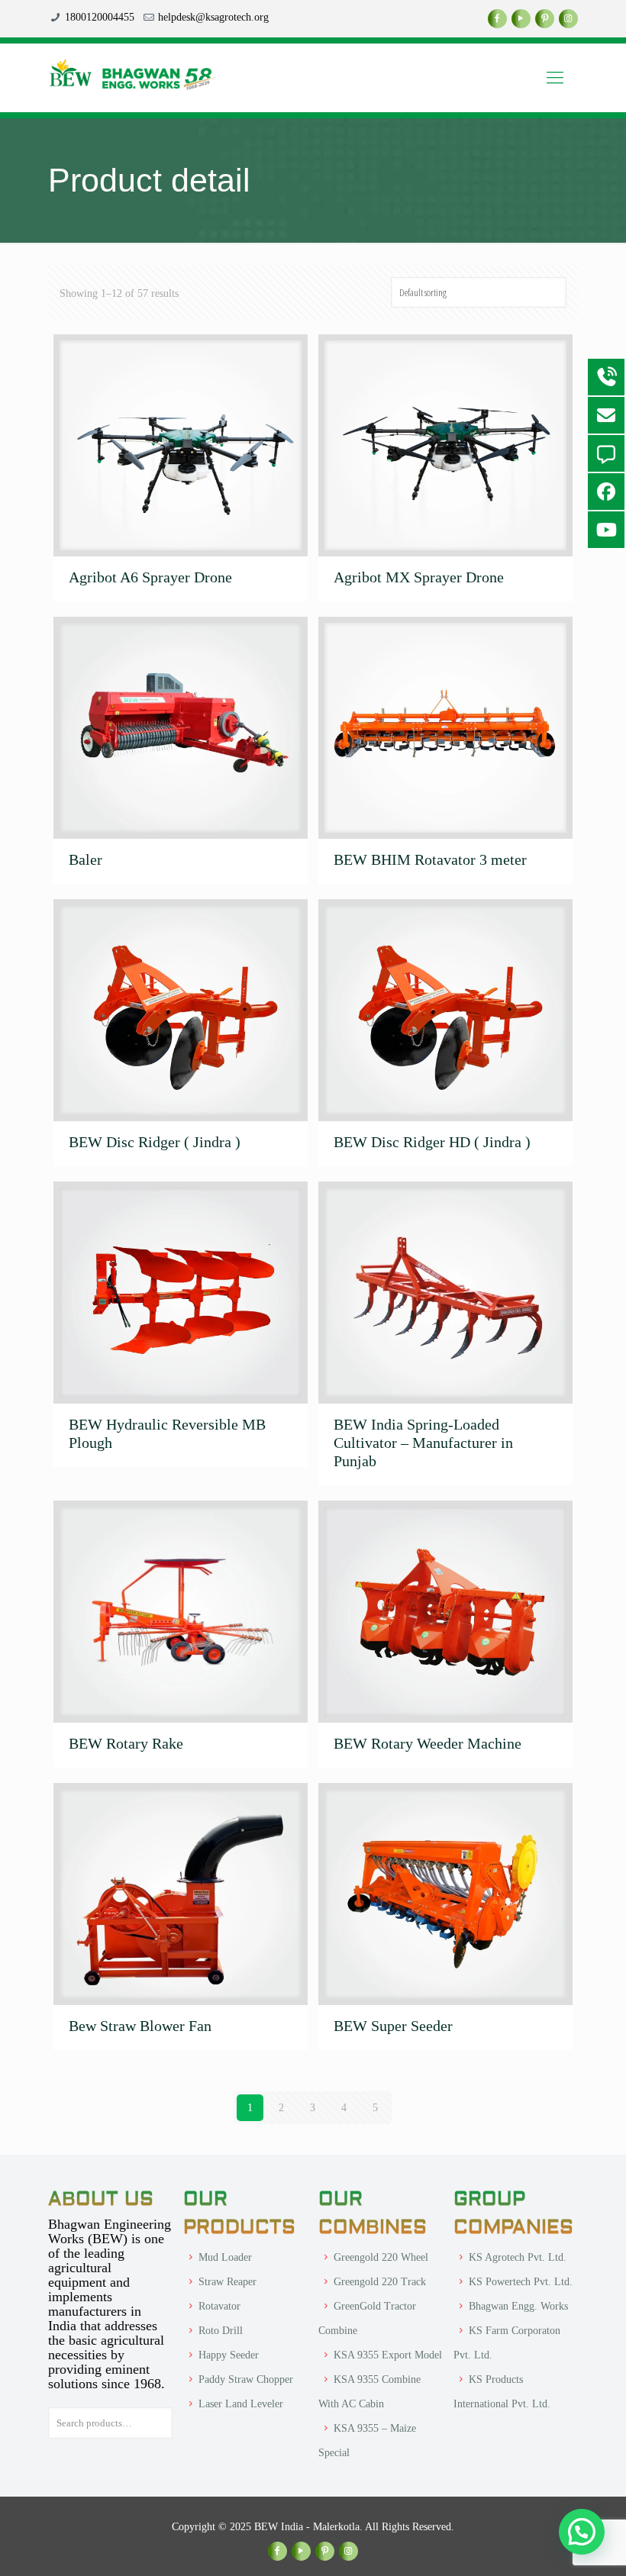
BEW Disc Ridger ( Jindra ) (155, 1142)
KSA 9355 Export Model (388, 2355)
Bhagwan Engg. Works (518, 2306)
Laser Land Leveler (241, 2404)
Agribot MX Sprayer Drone (419, 577)
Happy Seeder (229, 2355)
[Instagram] (568, 19)
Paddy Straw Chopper (246, 2379)
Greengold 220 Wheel (381, 2257)
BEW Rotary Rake (126, 1743)
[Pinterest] (545, 19)
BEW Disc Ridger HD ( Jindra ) (432, 1142)
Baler (86, 859)
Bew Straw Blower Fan (140, 2026)
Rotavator (219, 2306)
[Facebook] (497, 19)
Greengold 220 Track (380, 2282)
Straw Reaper (227, 2282)
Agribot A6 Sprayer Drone (150, 577)
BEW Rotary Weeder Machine (428, 1743)
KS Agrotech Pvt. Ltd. (518, 2257)
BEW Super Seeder (393, 2026)
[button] (582, 2532)
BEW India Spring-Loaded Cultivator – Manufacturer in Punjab (423, 1443)
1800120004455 (100, 17)
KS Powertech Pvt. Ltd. (521, 2282)
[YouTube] (521, 19)
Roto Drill (221, 2331)
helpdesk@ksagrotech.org (213, 17)
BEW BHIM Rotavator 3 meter (430, 859)
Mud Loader (225, 2257)
